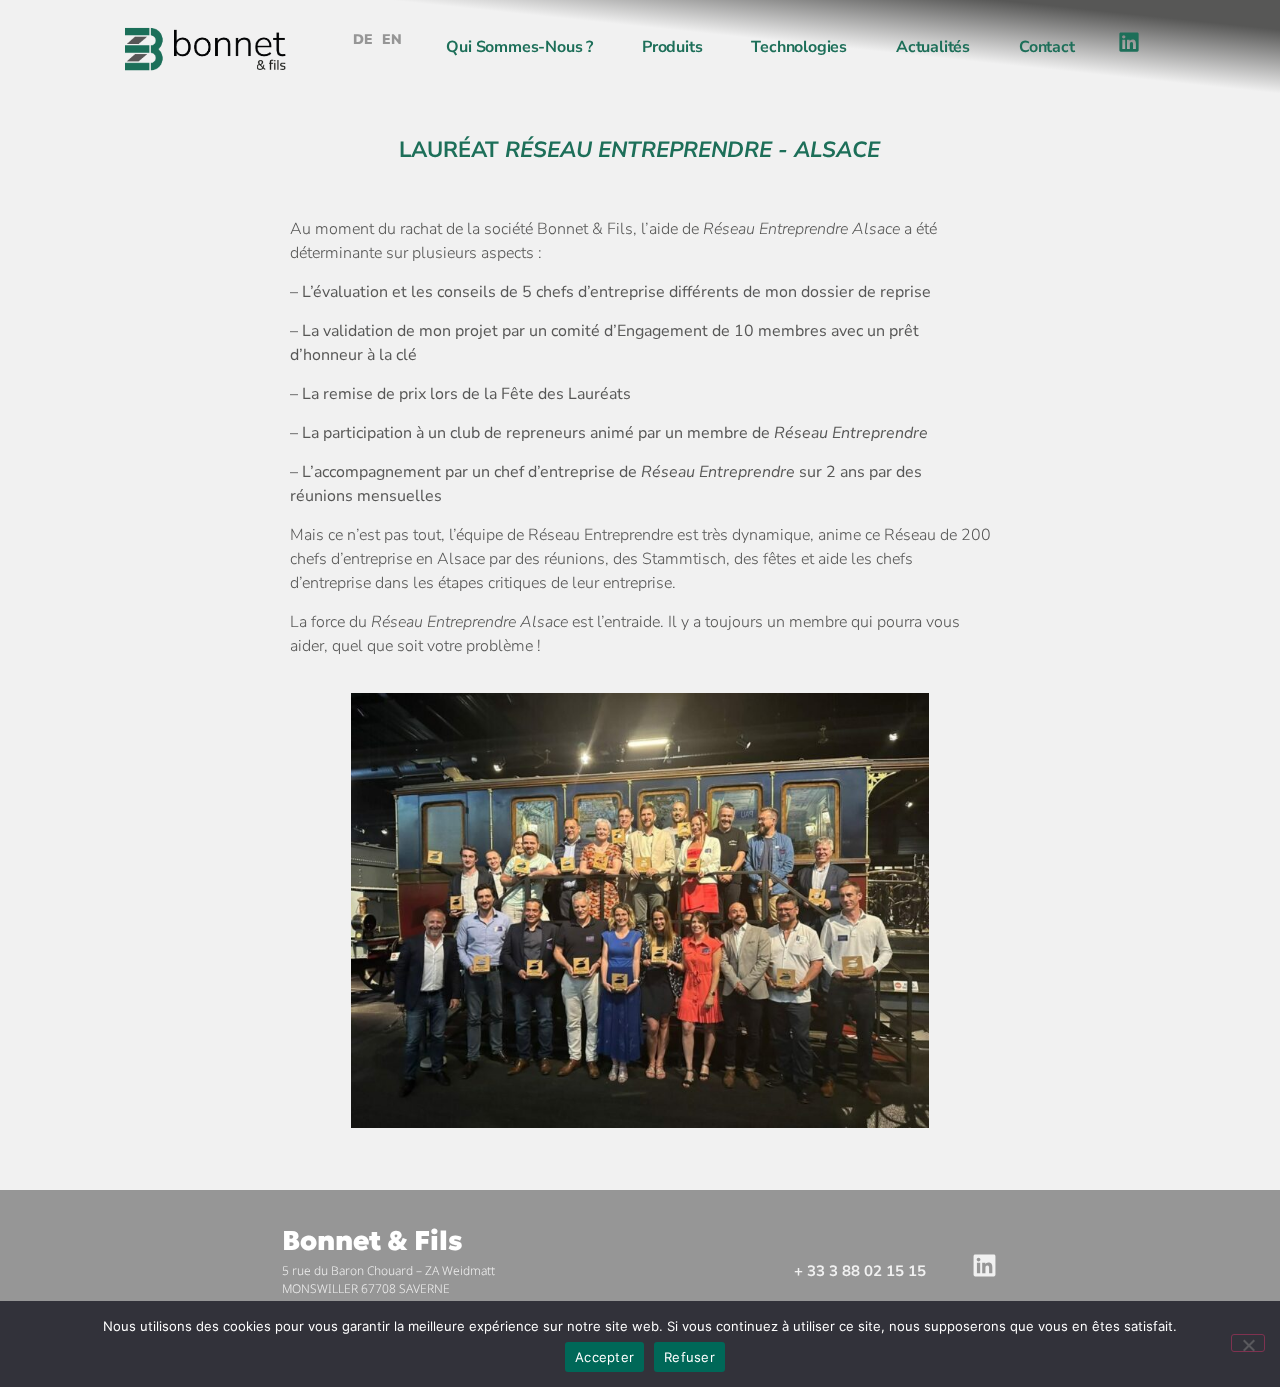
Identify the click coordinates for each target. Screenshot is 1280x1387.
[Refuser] (1248, 1343)
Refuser (689, 1357)
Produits (672, 47)
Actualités (933, 47)
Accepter (604, 1357)
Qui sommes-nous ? (519, 47)
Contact (1047, 47)
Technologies (799, 47)
